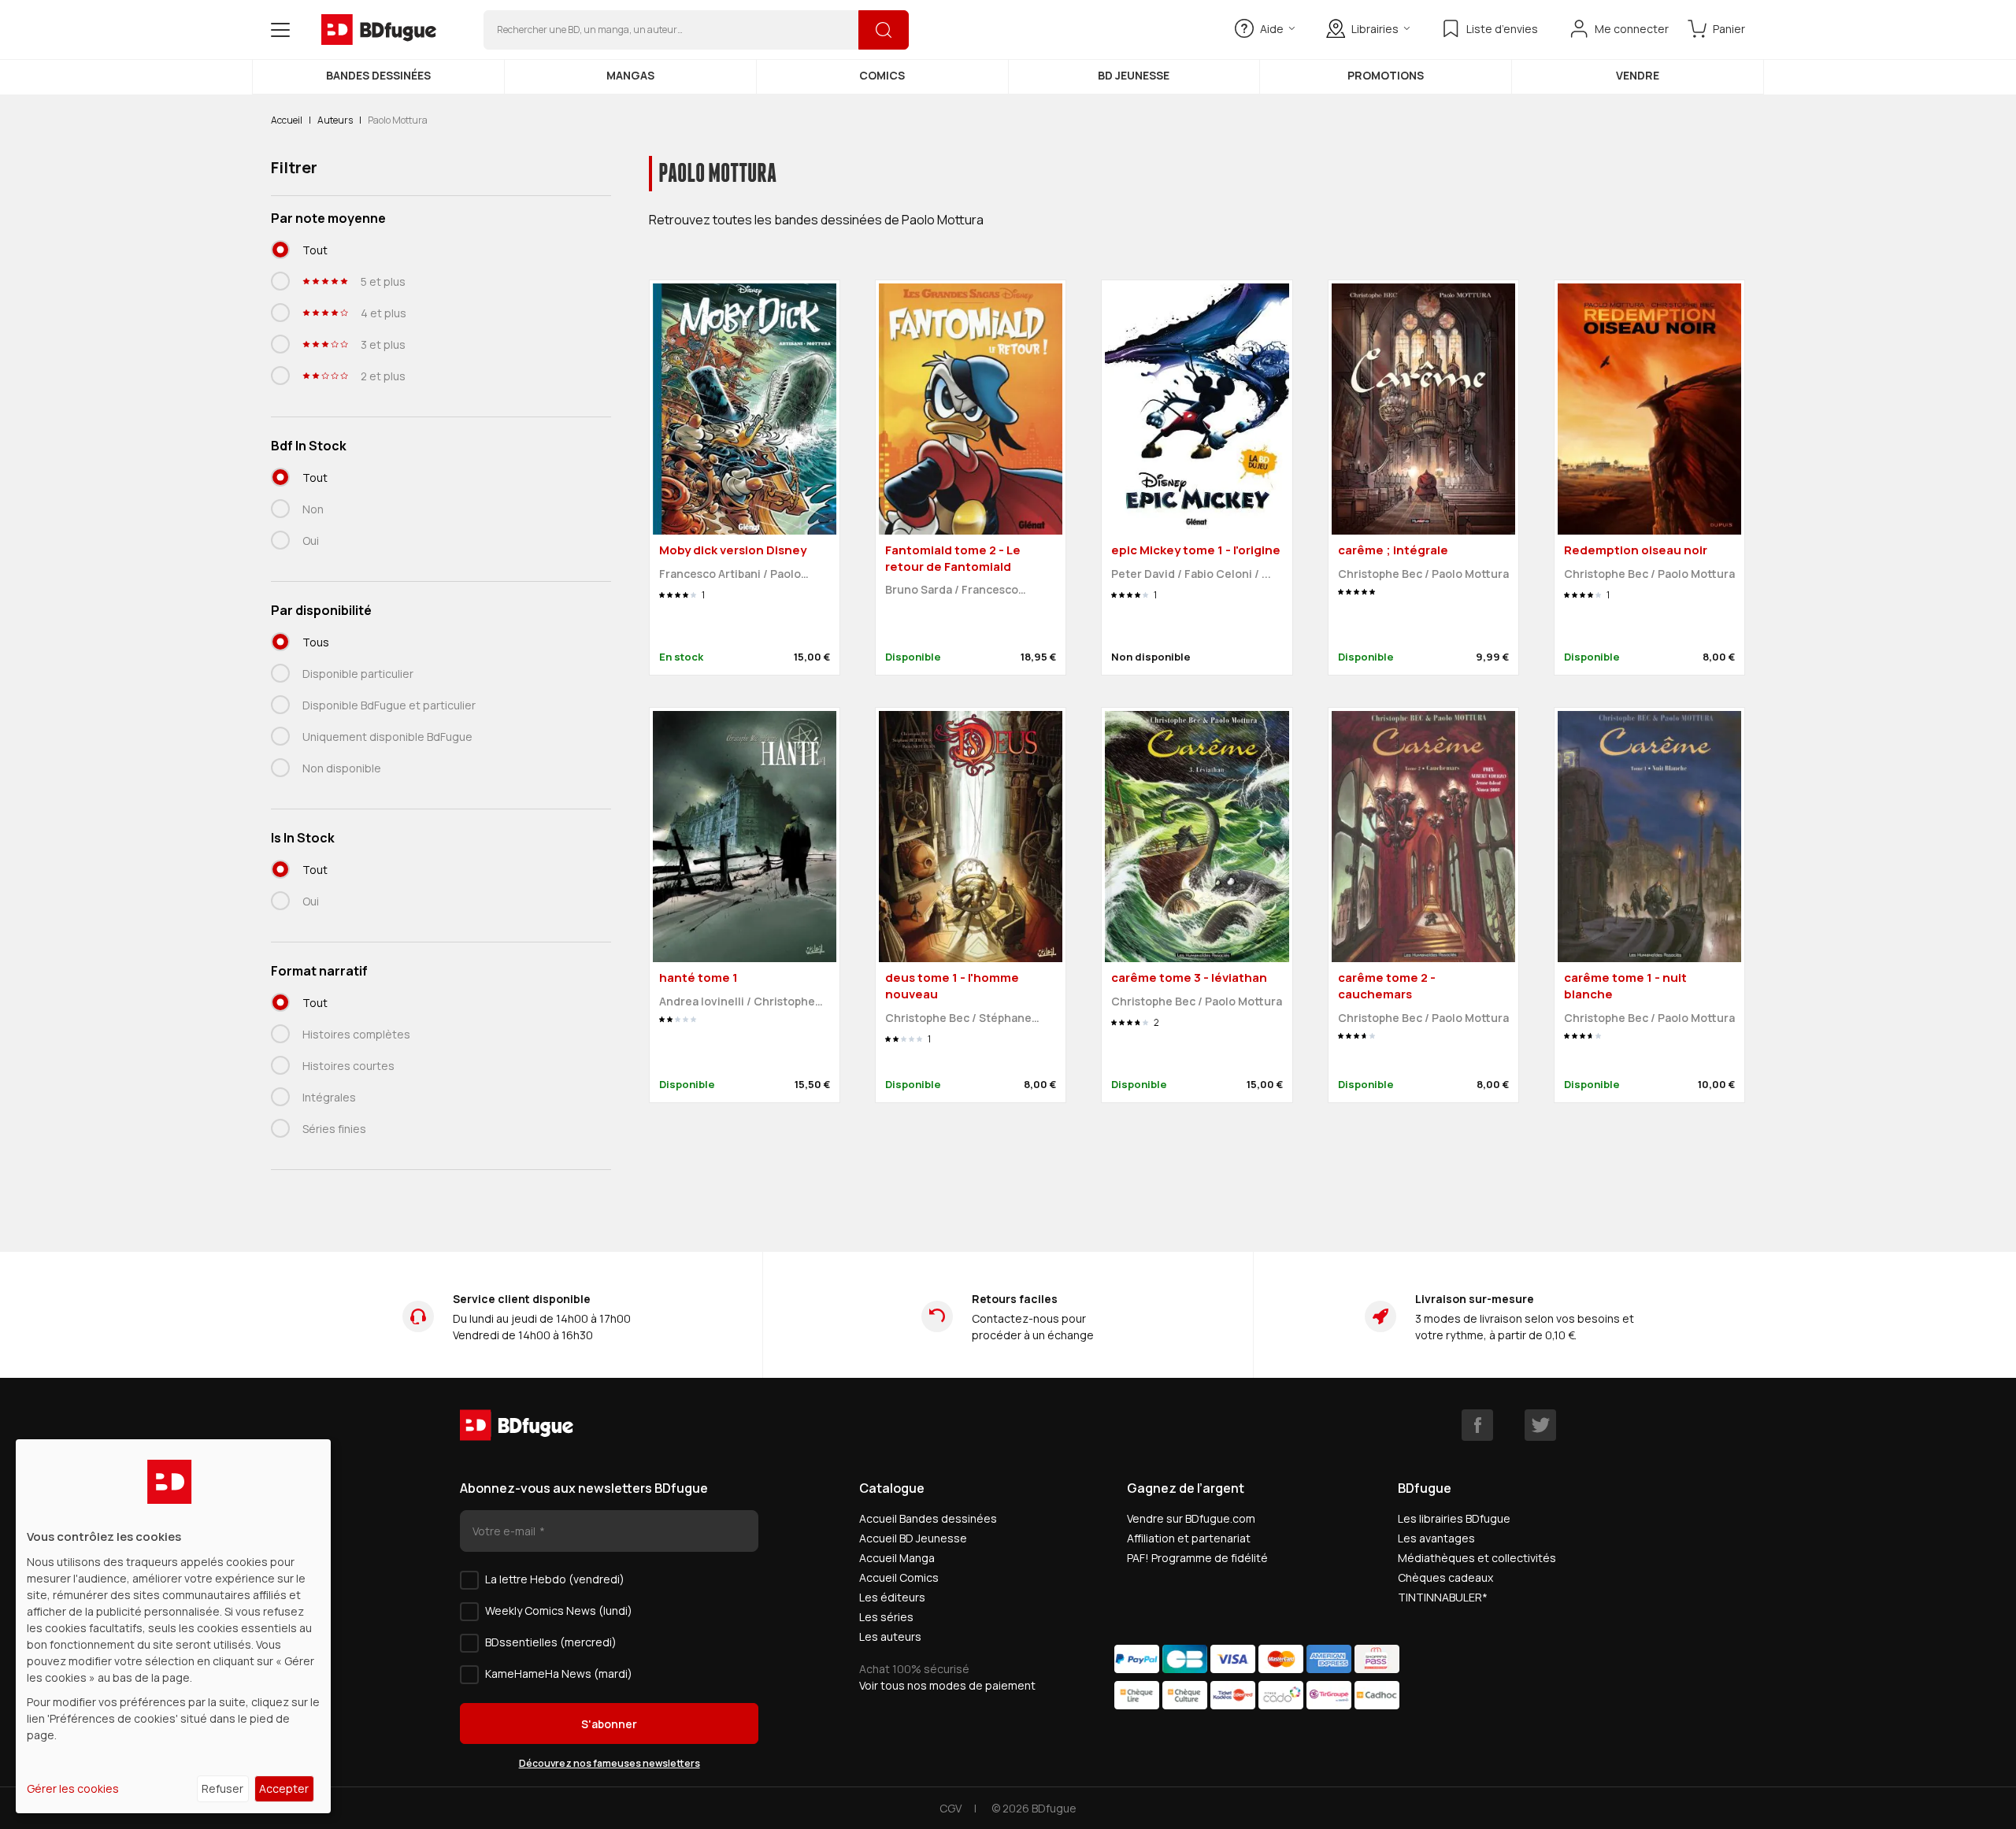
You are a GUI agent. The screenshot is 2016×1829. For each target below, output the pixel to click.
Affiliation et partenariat (1189, 1538)
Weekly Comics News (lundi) (559, 1611)
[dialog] (173, 1626)
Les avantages (1436, 1538)
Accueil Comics (899, 1577)
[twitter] (1540, 1425)
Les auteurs (890, 1636)
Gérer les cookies (73, 1788)
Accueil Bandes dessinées (928, 1518)
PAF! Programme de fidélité (1197, 1558)
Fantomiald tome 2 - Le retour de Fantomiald (953, 558)
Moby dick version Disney (733, 550)
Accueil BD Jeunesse (913, 1538)
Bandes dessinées (378, 75)
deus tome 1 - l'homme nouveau (952, 986)
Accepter (284, 1788)
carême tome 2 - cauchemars (1387, 986)
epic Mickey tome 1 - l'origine (1196, 550)
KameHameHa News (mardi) (559, 1673)
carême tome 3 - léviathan (1189, 977)
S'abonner (609, 1724)
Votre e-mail (505, 1531)
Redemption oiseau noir (1636, 550)
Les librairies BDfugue (1454, 1518)
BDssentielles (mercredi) (551, 1642)
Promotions (1386, 75)
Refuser (222, 1788)
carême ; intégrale (1393, 550)
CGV (951, 1808)
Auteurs (335, 120)
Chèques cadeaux (1445, 1577)
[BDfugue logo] (379, 30)
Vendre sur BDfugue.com (1191, 1518)
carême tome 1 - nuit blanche (1625, 986)
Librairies (1375, 29)
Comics (882, 75)
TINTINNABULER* (1443, 1597)
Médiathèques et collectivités (1477, 1558)
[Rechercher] (884, 30)
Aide (1272, 29)
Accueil (287, 120)
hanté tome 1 (699, 977)
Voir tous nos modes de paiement (947, 1685)
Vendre (1638, 75)
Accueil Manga (897, 1558)
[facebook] (1477, 1425)
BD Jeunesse (1134, 75)
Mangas (630, 75)
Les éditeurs (892, 1597)
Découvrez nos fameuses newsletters (610, 1763)
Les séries (886, 1617)
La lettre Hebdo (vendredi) (555, 1579)
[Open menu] (280, 30)
